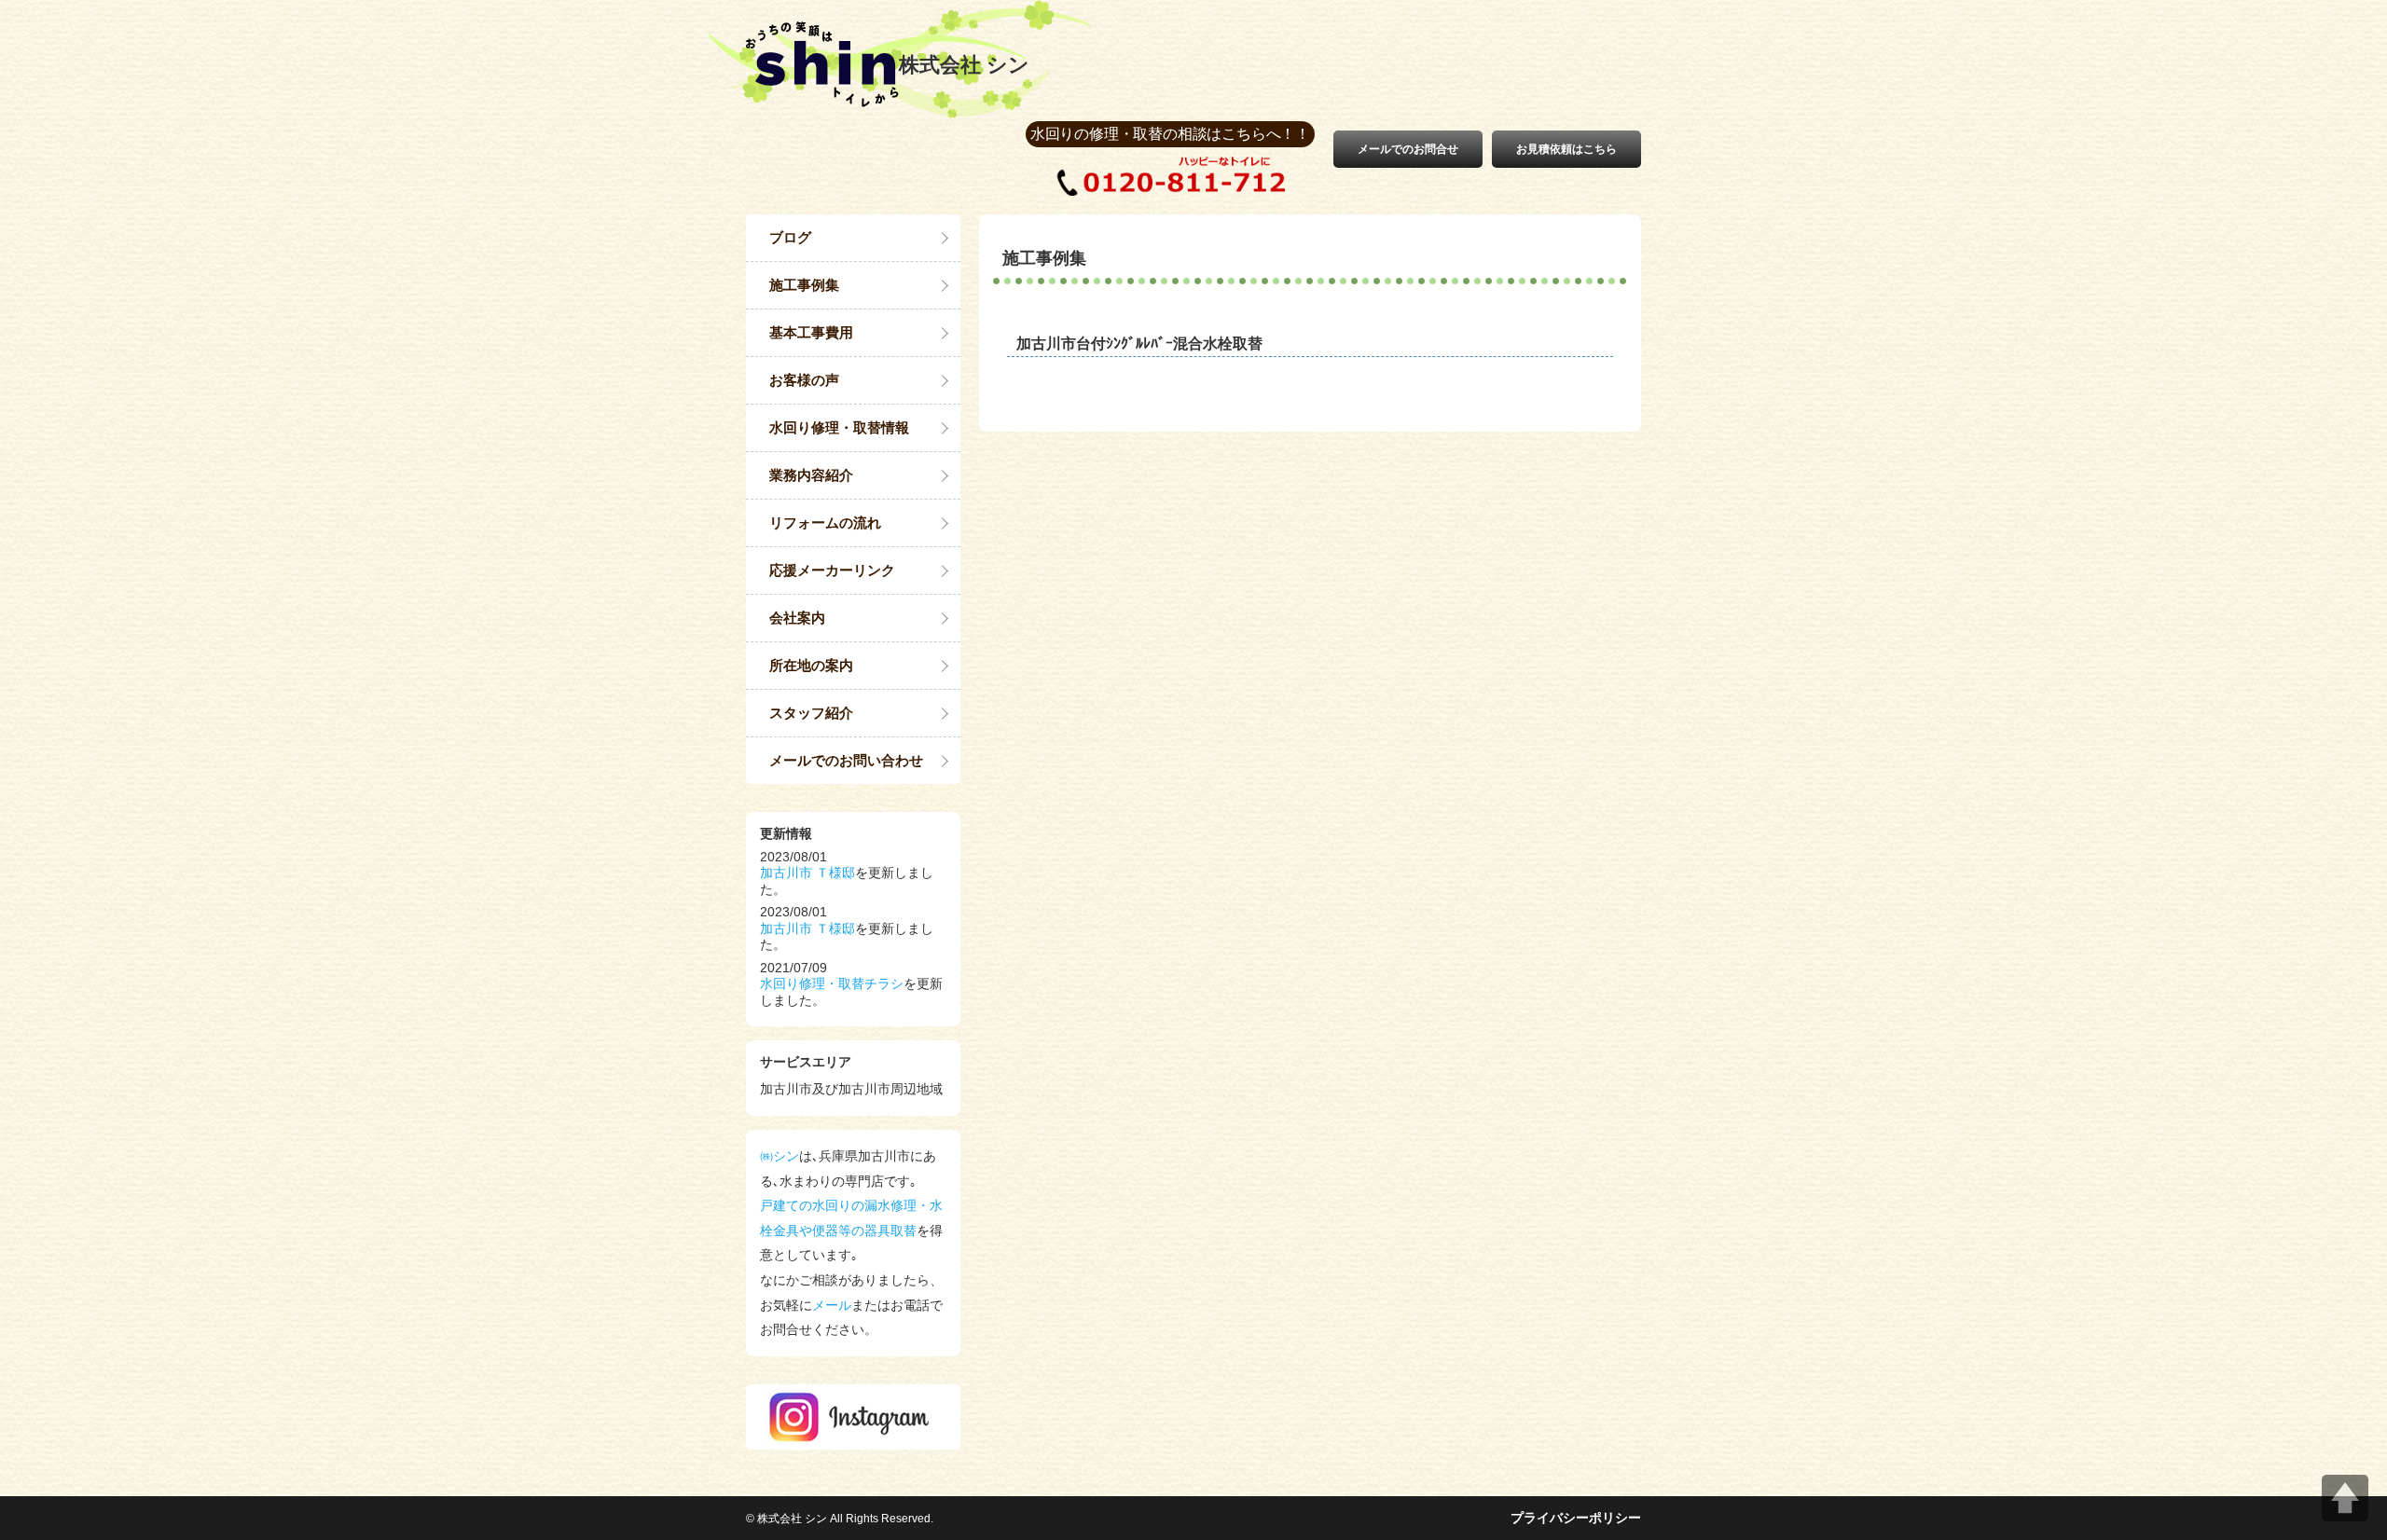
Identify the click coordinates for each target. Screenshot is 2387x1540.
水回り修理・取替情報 (839, 427)
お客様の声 (804, 380)
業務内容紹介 (811, 475)
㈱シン (780, 1156)
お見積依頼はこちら (1566, 149)
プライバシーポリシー (1576, 1518)
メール (832, 1305)
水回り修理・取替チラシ (832, 983)
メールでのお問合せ (1408, 149)
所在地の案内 (811, 665)
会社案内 (797, 618)
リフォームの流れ (825, 522)
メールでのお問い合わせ (846, 760)
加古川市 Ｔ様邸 (807, 873)
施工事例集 (804, 285)
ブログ (790, 237)
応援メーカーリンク (832, 570)
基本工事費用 (811, 332)
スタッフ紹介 (811, 713)
